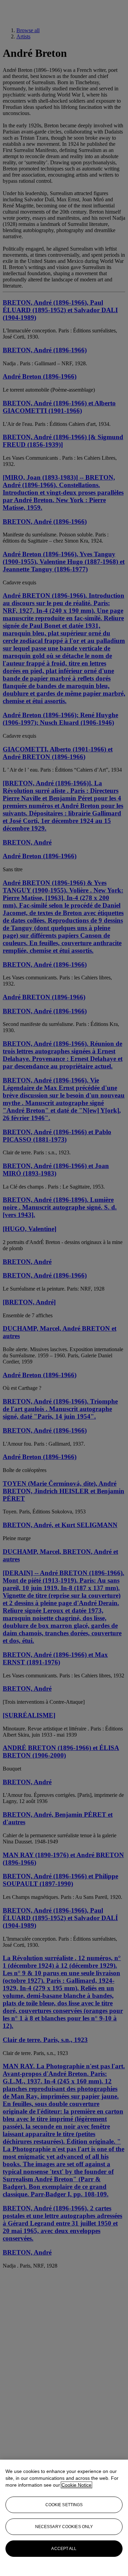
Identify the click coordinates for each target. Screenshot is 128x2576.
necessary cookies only (64, 2527)
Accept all (64, 2549)
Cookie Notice (76, 2485)
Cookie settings (64, 2505)
